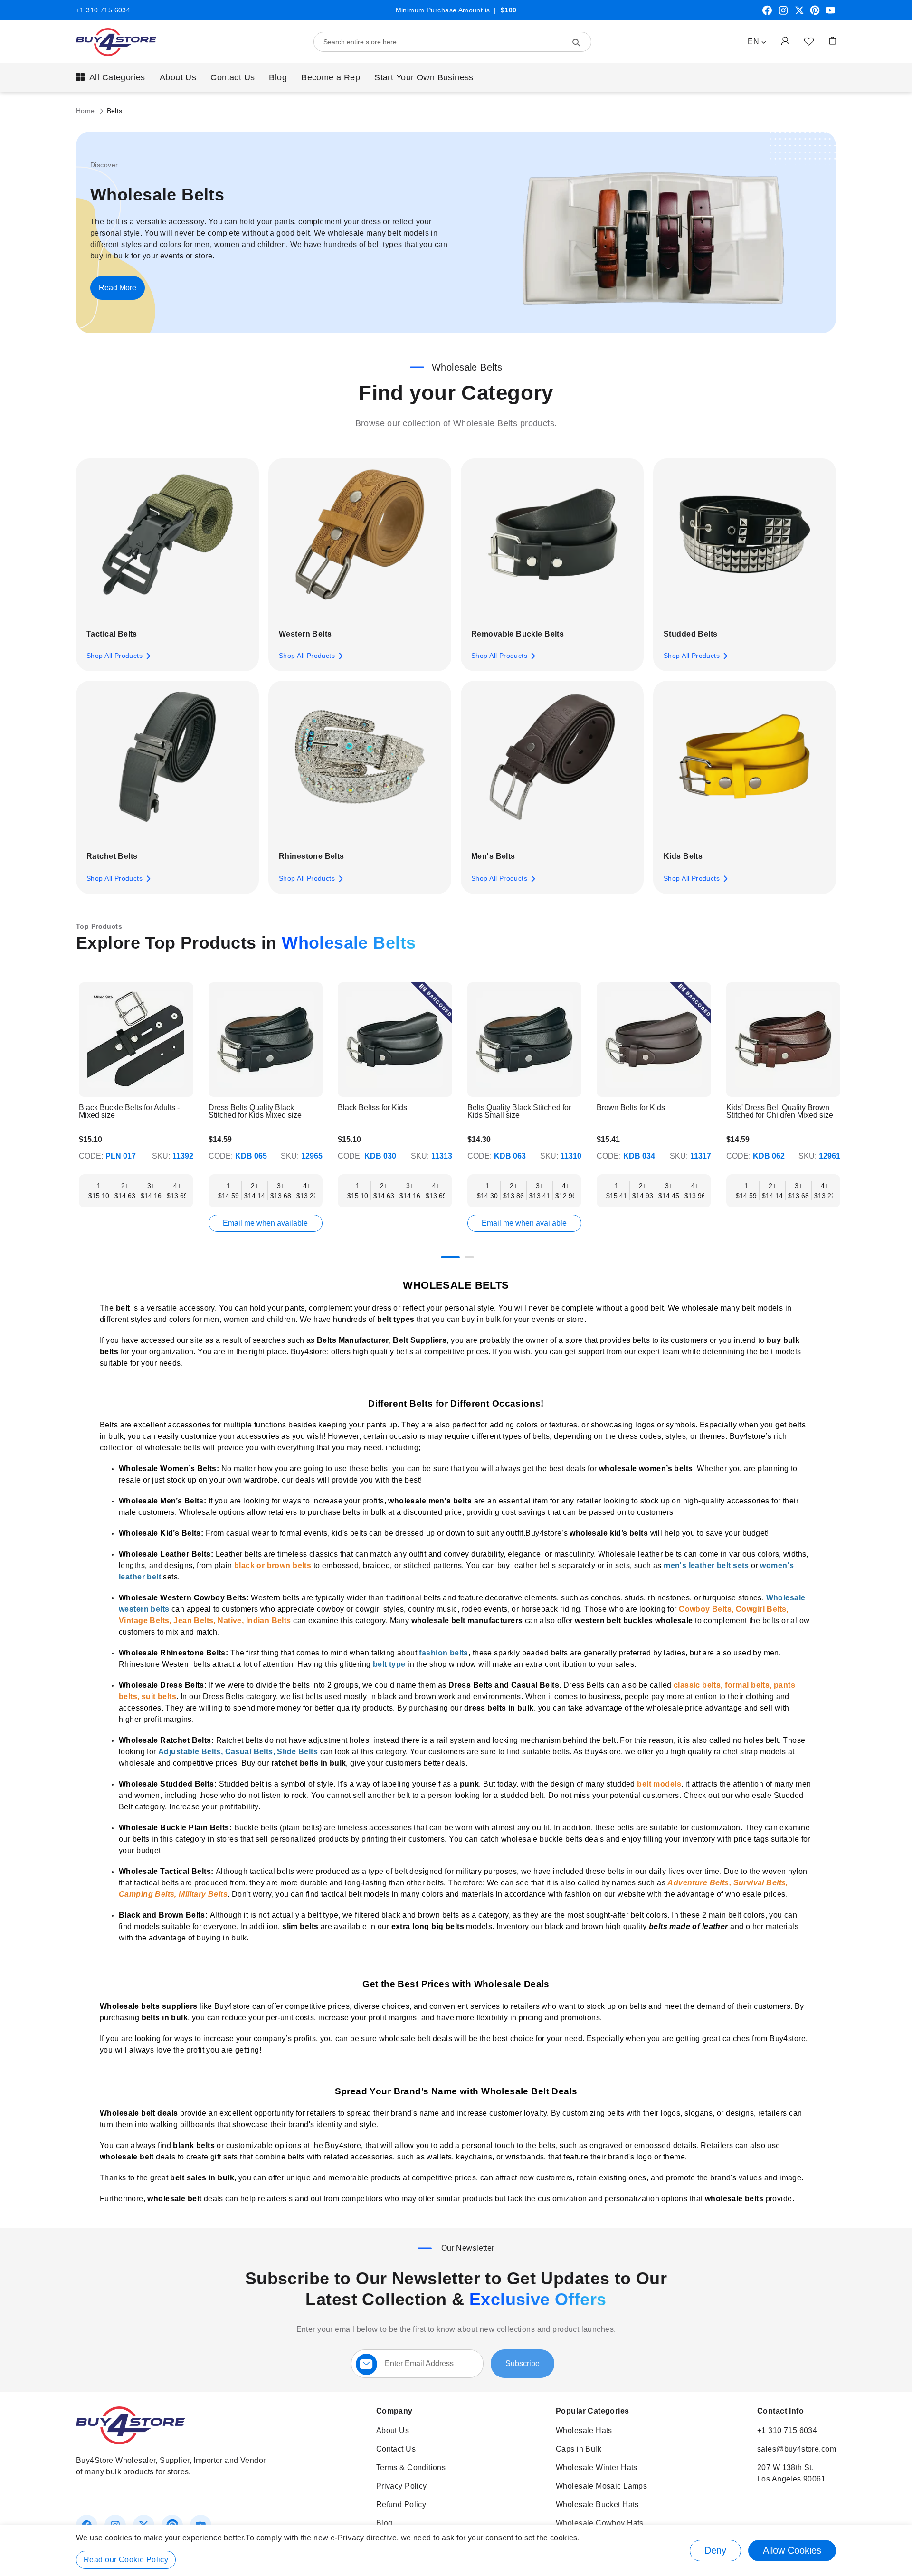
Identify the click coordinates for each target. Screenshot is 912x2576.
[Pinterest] (815, 14)
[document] (456, 2551)
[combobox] (452, 42)
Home (86, 111)
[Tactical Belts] (167, 542)
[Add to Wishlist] (809, 41)
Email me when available (265, 1223)
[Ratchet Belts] (167, 764)
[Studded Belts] (745, 542)
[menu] (456, 77)
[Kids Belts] (745, 764)
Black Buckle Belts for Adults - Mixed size (129, 1112)
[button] (757, 42)
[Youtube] (830, 14)
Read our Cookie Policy (126, 2560)
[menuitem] (111, 77)
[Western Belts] (360, 542)
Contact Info (780, 2411)
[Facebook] (767, 14)
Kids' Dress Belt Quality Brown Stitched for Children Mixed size (780, 1112)
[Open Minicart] (832, 41)
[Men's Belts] (552, 764)
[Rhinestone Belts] (360, 764)
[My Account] (785, 41)
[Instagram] (783, 14)
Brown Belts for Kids (631, 1108)
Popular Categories (593, 2411)
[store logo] (116, 42)
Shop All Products (114, 656)
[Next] (834, 1046)
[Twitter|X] (799, 14)
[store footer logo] (131, 2442)
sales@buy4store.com (797, 2449)
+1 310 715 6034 (103, 10)
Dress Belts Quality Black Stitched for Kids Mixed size (255, 1112)
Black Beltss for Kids (372, 1108)
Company (394, 2411)
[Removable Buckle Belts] (552, 542)
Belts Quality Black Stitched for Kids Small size (519, 1112)
